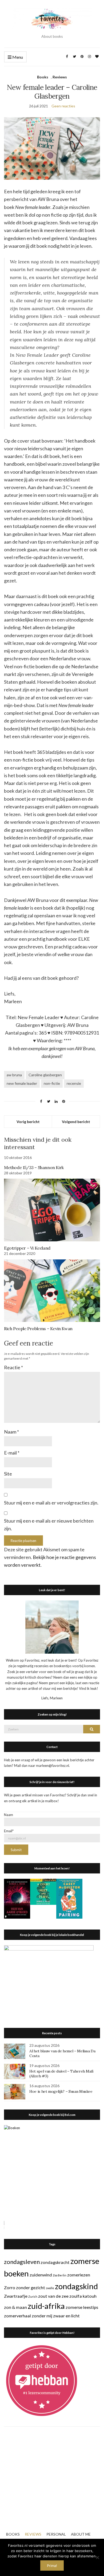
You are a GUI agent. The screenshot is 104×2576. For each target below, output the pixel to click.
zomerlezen (79, 2275)
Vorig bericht (28, 1122)
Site (8, 1474)
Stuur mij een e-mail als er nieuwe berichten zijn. (49, 1525)
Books (43, 77)
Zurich (33, 2296)
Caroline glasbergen (45, 1075)
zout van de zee (53, 2296)
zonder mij (42, 2316)
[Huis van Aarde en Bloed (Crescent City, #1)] (17, 1898)
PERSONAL (56, 2534)
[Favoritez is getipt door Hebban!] (42, 2380)
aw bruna (14, 1075)
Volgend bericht (76, 1122)
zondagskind (76, 2286)
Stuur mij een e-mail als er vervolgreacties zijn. (51, 1503)
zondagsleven (22, 2262)
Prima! (52, 2566)
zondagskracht (55, 2262)
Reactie (13, 1367)
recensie (74, 1083)
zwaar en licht (66, 2316)
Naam (11, 1432)
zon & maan (15, 2307)
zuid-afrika (46, 2306)
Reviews (60, 77)
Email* (9, 1831)
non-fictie (52, 1083)
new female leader (22, 1083)
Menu (17, 57)
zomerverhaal (17, 2316)
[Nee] (97, 2557)
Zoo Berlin (60, 2275)
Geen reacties (63, 106)
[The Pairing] (69, 1898)
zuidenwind (41, 2275)
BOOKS (13, 2534)
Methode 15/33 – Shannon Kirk (34, 1167)
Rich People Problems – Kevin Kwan (38, 1329)
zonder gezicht (31, 2287)
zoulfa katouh (83, 2296)
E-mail (12, 1453)
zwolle (50, 2288)
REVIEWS (33, 2534)
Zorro (10, 2287)
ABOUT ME (81, 2534)
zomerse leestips (82, 2307)
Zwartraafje (16, 2296)
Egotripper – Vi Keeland (27, 1248)
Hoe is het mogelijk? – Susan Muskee (61, 2091)
